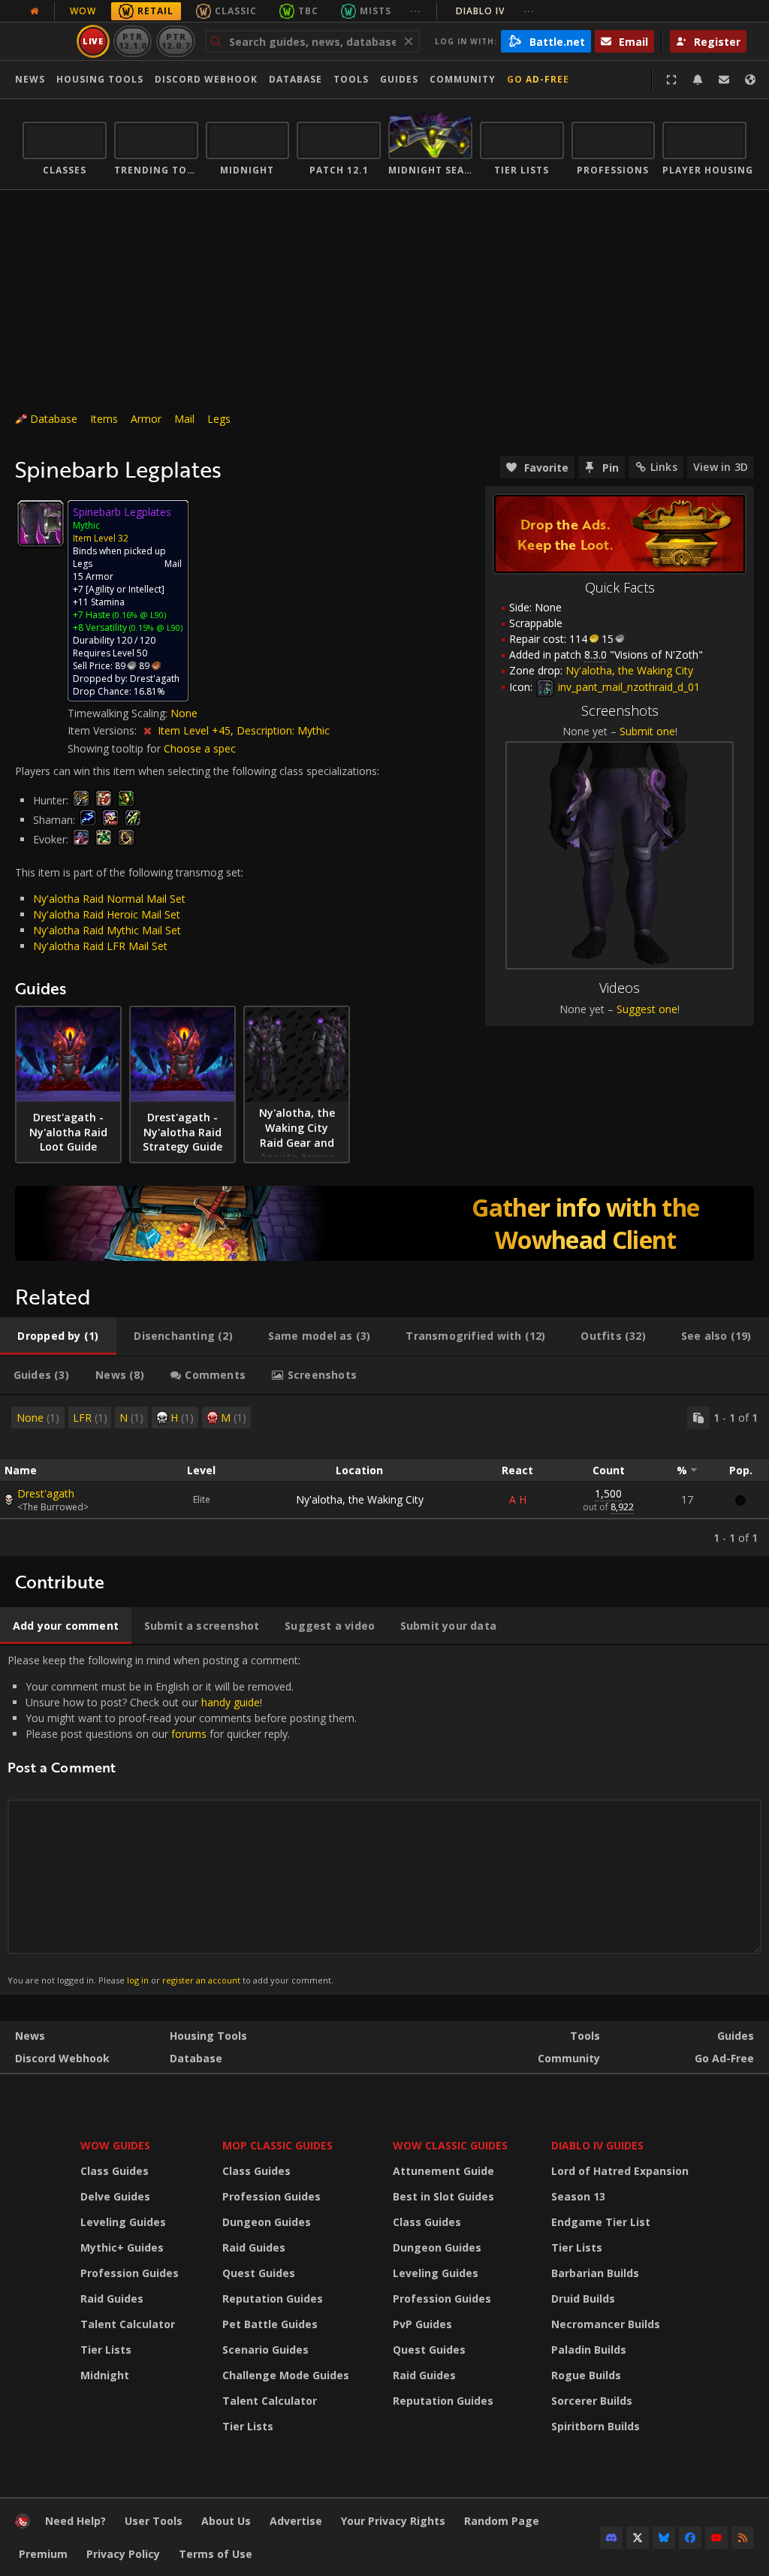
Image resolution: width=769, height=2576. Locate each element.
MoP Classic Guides (277, 2145)
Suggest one (647, 1009)
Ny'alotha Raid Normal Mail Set (109, 899)
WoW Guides (115, 2145)
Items (104, 419)
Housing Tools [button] (100, 79)
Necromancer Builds (606, 2324)
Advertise (296, 2521)
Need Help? (75, 2521)
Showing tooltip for (116, 748)
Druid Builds (583, 2298)
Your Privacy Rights (393, 2521)
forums (189, 1734)
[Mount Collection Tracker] (384, 1223)
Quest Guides (259, 2273)
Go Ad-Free (538, 79)
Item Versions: (104, 730)
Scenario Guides (265, 2350)
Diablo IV (495, 11)
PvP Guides (422, 2324)
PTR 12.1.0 (133, 41)
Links (664, 467)
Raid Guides (112, 2298)
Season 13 (578, 2196)
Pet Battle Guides (270, 2324)
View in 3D (721, 467)
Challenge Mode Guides (286, 2375)
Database (296, 79)
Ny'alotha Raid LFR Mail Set (100, 946)
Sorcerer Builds (592, 2401)
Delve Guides (115, 2196)
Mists (375, 11)
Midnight (105, 2375)
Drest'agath (46, 1493)
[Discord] (611, 2538)
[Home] (23, 2525)
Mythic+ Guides (122, 2247)
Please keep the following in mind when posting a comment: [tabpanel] (182, 1819)
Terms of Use (216, 2554)
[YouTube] (716, 2538)
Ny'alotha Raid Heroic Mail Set (107, 914)
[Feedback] (724, 80)
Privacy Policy (123, 2554)
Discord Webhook (206, 79)
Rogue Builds (586, 2375)
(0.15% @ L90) (155, 627)
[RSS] (743, 2538)
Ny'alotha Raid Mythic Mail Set (107, 930)
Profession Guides (130, 2273)
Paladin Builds (589, 2350)
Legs (219, 419)
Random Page (502, 2521)
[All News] (35, 11)
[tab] (58, 1336)
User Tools (154, 2521)
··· (416, 11)
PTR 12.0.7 (175, 41)
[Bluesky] (664, 2538)
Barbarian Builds (595, 2273)
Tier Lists (106, 2350)
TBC (308, 11)
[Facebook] (690, 2538)
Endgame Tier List (601, 2222)
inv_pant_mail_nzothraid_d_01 (627, 687)
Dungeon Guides (267, 2222)
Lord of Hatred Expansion (620, 2171)
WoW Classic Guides (450, 2145)
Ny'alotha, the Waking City (360, 1499)
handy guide (231, 1702)
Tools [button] (351, 79)
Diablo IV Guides (597, 2145)
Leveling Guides (123, 2222)
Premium (43, 2554)
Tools (585, 2036)
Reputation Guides (273, 2298)
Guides (399, 79)
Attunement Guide (443, 2171)
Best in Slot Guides (443, 2196)
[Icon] (41, 523)
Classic (236, 11)
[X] (638, 2538)
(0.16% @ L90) (138, 615)
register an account (201, 1980)
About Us (226, 2521)
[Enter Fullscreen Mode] (671, 80)
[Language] (750, 80)
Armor (146, 419)
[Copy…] (698, 1418)
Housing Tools (208, 2036)
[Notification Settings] (698, 80)
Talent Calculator (128, 2324)
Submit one (647, 731)
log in (138, 1980)
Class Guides (115, 2171)
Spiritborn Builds (596, 2426)
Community (463, 79)
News (30, 79)
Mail (184, 419)
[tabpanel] (384, 1476)
